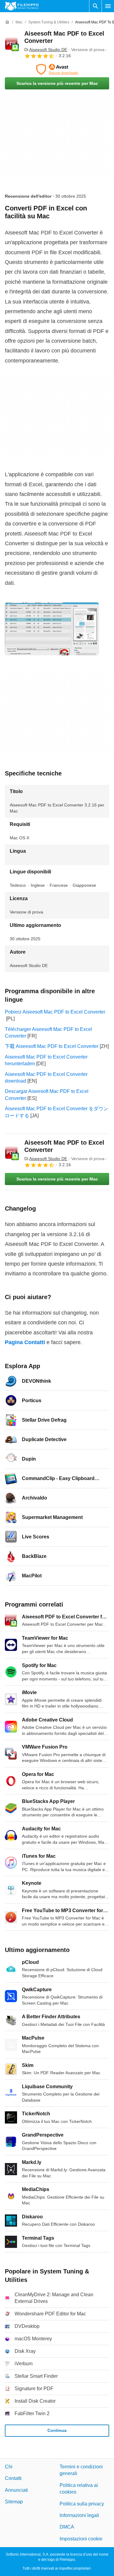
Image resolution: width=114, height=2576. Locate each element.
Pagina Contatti (25, 1342)
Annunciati (16, 2490)
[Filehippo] (22, 6)
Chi (9, 2467)
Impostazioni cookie (81, 2539)
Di (46, 50)
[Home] (7, 22)
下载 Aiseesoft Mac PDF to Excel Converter (52, 1046)
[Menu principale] (108, 6)
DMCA (67, 2527)
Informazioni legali (79, 2515)
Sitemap (14, 2502)
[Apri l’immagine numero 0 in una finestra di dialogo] (52, 629)
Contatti (13, 2479)
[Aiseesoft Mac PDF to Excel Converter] (12, 44)
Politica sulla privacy (82, 2504)
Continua (57, 2430)
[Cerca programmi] (95, 6)
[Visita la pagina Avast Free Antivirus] (57, 69)
